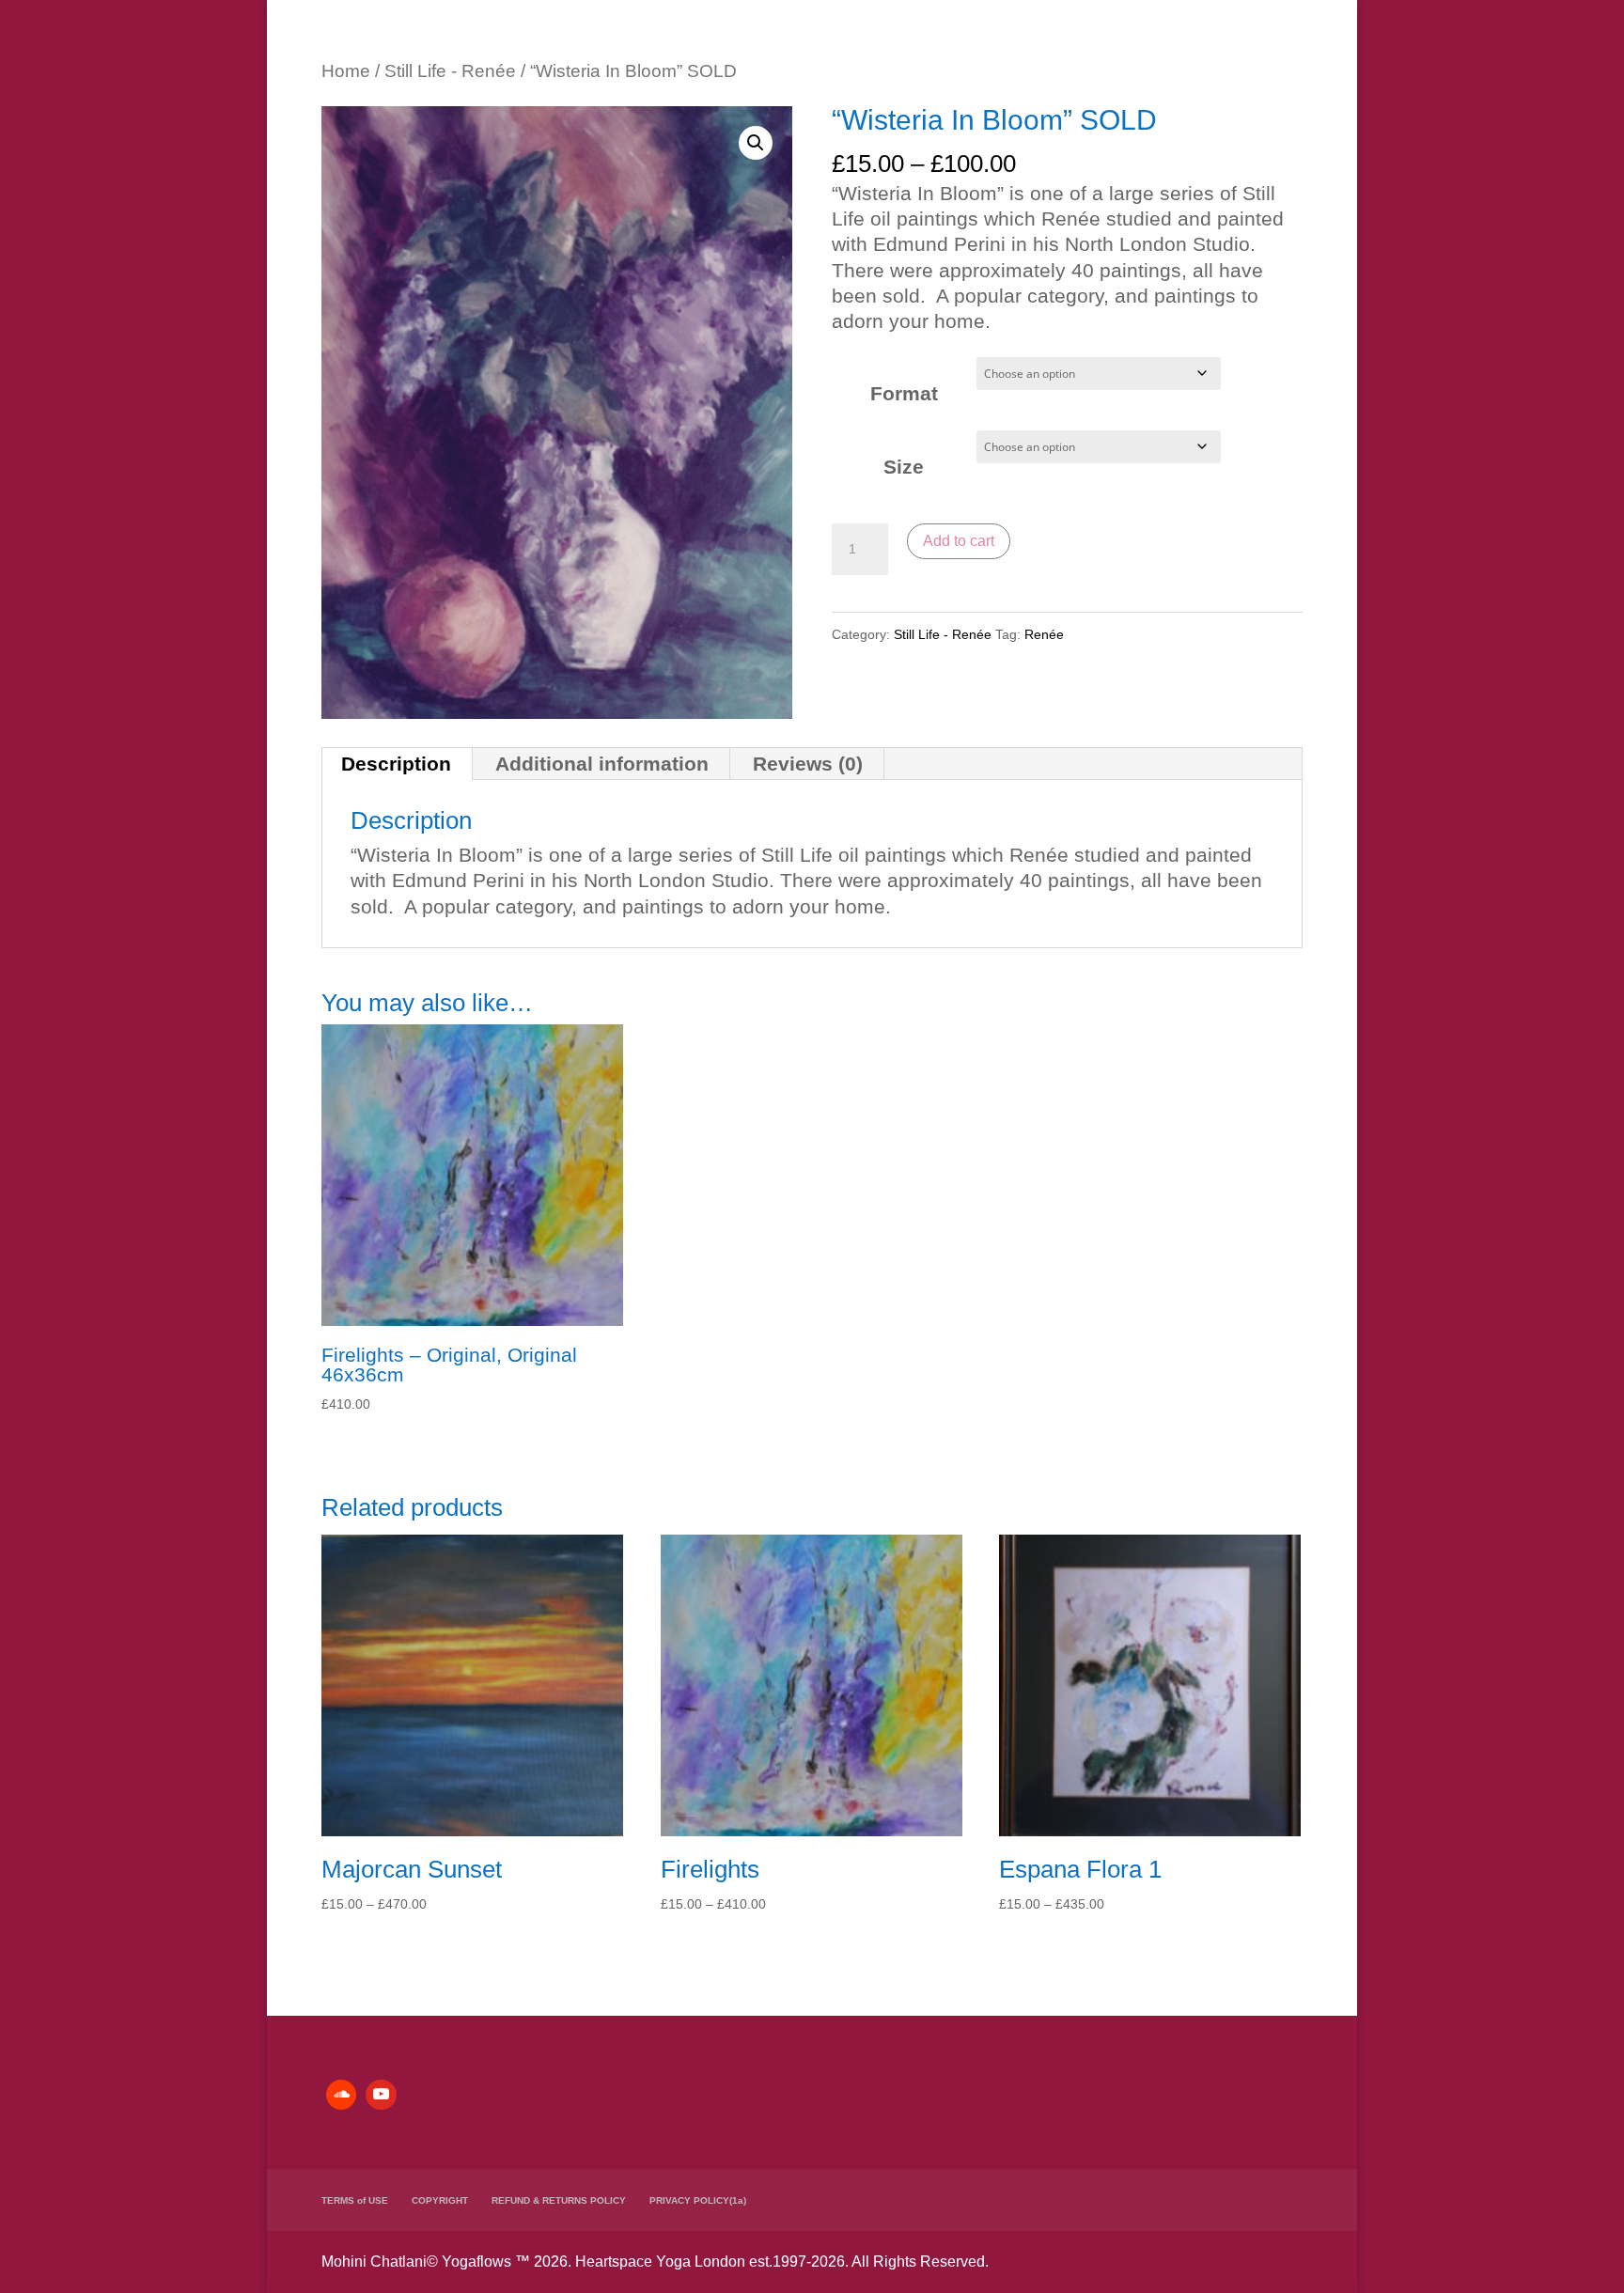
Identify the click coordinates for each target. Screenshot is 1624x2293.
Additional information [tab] (602, 764)
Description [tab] (396, 764)
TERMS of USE (355, 2200)
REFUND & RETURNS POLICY (559, 2200)
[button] (756, 143)
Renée (1044, 634)
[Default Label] (341, 2095)
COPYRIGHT (440, 2200)
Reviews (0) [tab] (808, 764)
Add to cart (959, 541)
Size (904, 467)
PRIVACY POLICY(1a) (698, 2200)
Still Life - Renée (450, 71)
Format (904, 393)
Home (346, 71)
